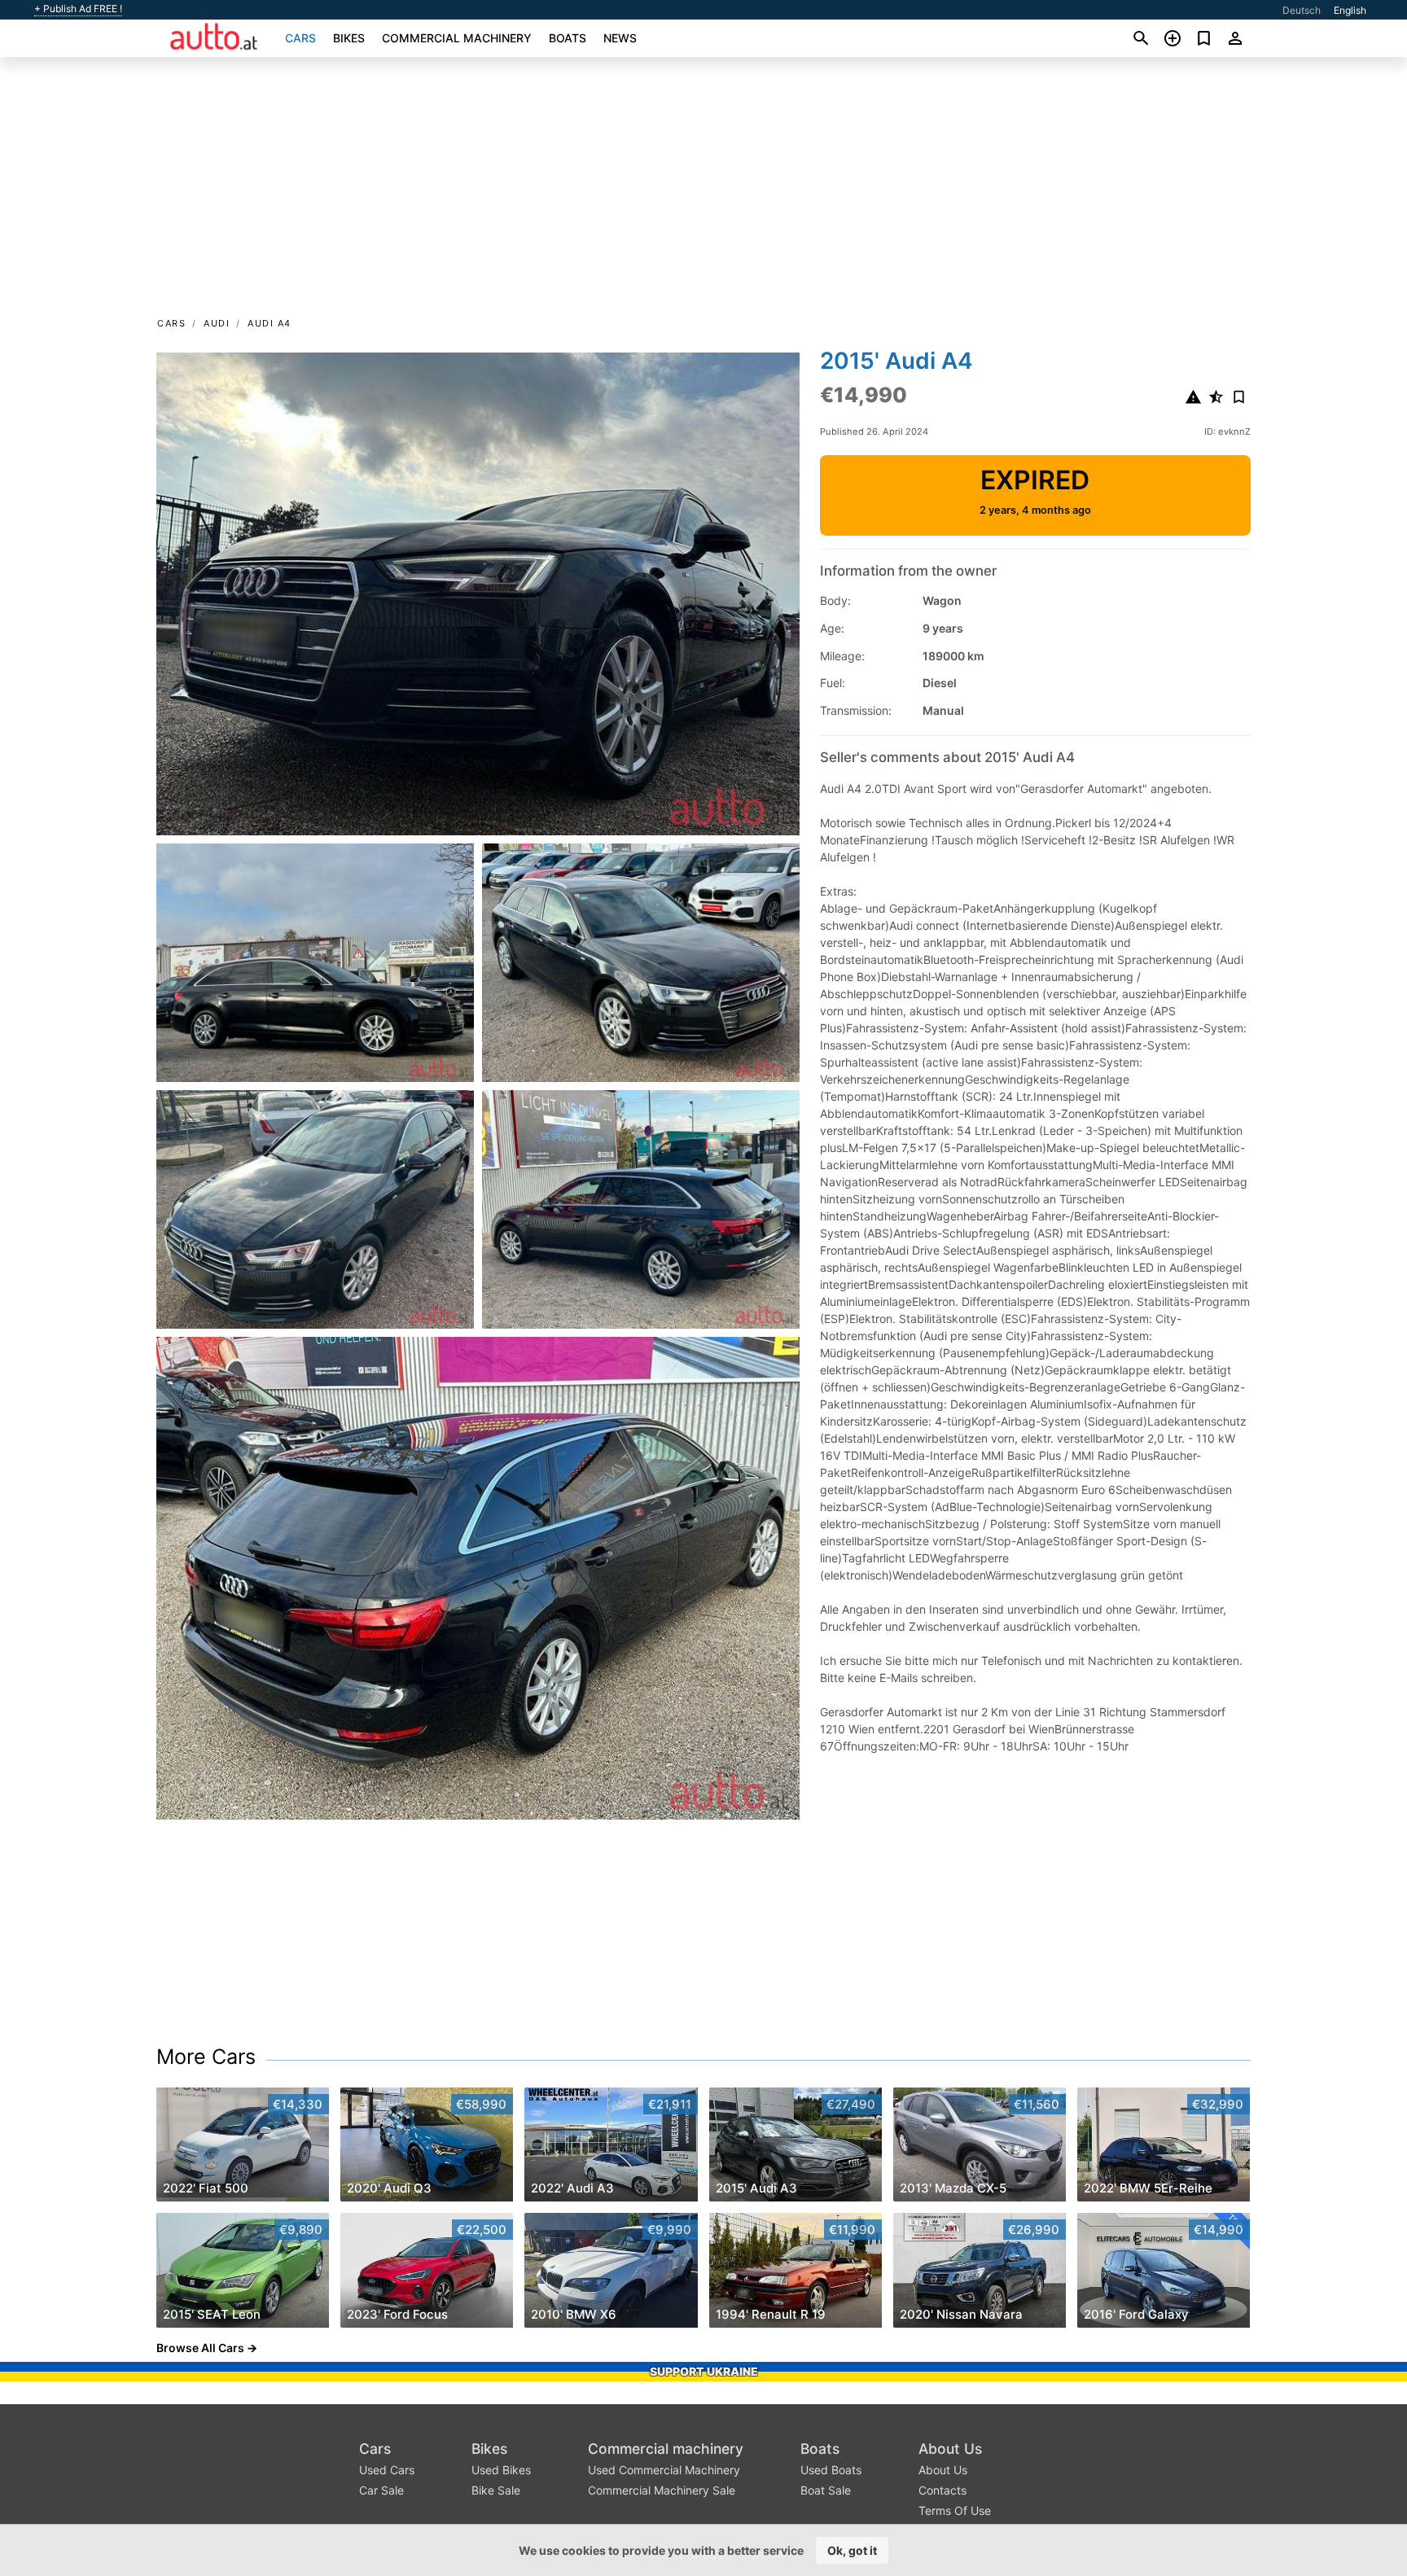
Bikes (349, 38)
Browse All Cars (200, 2348)
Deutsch (1302, 10)
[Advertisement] (703, 192)
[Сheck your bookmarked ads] (1204, 38)
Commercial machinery (457, 38)
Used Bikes (501, 2470)
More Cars (206, 2057)
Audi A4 (270, 323)
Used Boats (831, 2470)
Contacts (942, 2490)
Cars (300, 38)
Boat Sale (826, 2490)
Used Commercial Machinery (664, 2470)
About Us (950, 2449)
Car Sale (381, 2490)
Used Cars (387, 2470)
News (620, 38)
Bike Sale (496, 2490)
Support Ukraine (704, 2371)
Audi (217, 323)
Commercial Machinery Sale (662, 2490)
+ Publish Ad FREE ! (78, 9)
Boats (568, 38)
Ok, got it (852, 2550)
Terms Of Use (955, 2510)
